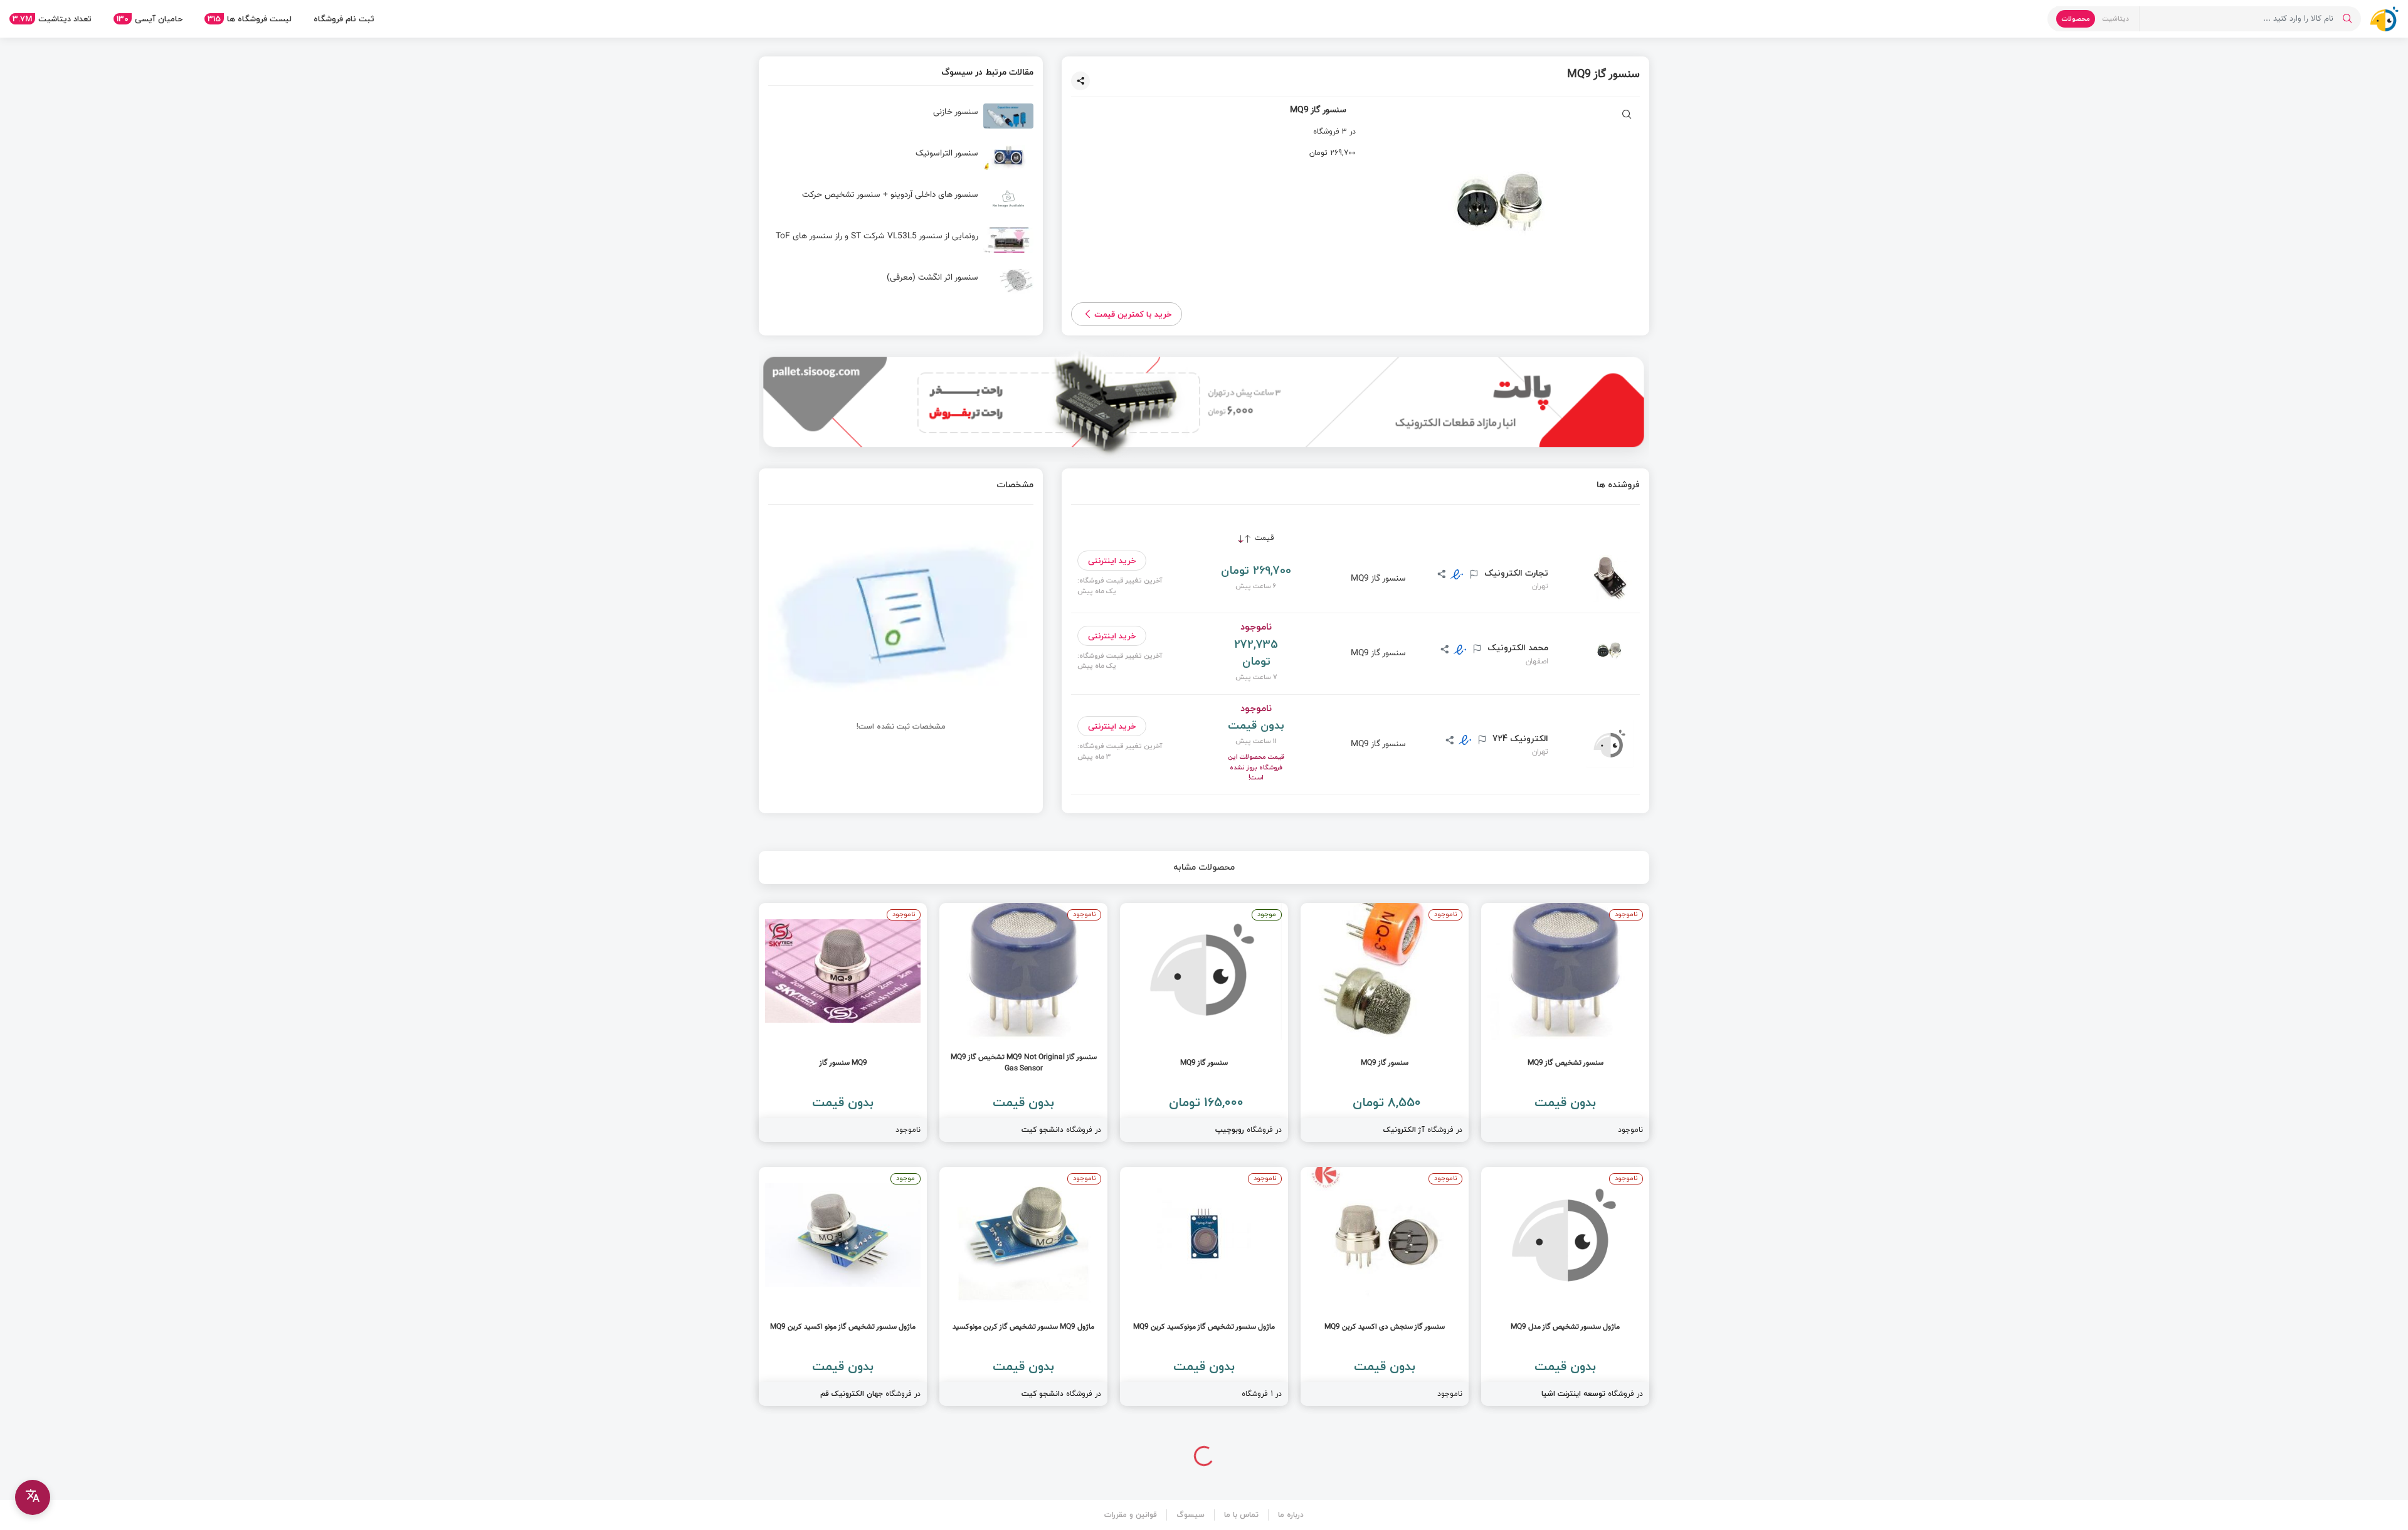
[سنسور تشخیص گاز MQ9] (1565, 1022)
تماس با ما (1241, 1515)
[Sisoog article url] (901, 121)
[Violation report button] (1472, 575)
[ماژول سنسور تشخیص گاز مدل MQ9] (1565, 1286)
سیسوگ (1191, 1515)
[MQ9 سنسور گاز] (843, 1022)
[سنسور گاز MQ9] (1385, 1022)
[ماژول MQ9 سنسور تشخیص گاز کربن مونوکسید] (1023, 1286)
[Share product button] (1080, 81)
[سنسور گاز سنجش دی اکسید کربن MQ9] (1385, 1286)
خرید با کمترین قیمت (1133, 314)
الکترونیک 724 (1519, 739)
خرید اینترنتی (1112, 561)
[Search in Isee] (2347, 19)
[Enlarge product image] (1627, 116)
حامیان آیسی (150, 19)
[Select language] (33, 1497)
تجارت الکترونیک (1515, 573)
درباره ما (1291, 1515)
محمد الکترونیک (1517, 648)
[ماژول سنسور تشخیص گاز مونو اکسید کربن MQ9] (843, 1286)
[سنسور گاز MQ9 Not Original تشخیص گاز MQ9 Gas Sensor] (1023, 1022)
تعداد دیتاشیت (52, 19)
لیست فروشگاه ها (250, 19)
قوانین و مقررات (1131, 1515)
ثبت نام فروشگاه (344, 19)
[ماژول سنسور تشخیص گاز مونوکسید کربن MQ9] (1204, 1286)
